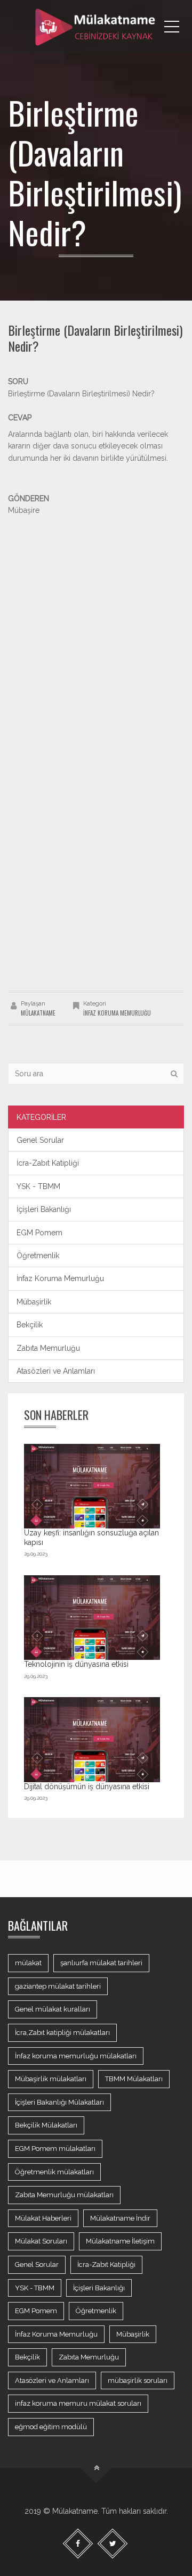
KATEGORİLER (41, 1117)
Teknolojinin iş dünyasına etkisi (76, 1664)
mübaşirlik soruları (138, 2380)
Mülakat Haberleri (43, 2218)
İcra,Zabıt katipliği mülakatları (62, 2033)
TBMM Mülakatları (134, 2079)
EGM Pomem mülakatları (55, 2149)
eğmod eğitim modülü (51, 2427)
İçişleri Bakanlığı (44, 1209)
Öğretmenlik (38, 1256)
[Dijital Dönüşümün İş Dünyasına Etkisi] (92, 1740)
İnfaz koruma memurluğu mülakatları (76, 2056)
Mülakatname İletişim (120, 2241)
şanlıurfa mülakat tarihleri (101, 1963)
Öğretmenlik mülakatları (54, 2172)
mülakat (28, 1963)
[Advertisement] (96, 612)
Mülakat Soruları (41, 2241)
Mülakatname (38, 1013)
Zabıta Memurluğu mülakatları (64, 2195)
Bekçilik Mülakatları (46, 2125)
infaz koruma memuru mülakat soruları (78, 2403)
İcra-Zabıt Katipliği (48, 1163)
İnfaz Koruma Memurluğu (117, 1013)
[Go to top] (96, 2468)
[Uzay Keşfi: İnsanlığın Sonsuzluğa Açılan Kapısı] (92, 1486)
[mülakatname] (96, 27)
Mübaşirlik (34, 1302)
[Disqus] (96, 841)
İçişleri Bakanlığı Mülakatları (59, 2102)
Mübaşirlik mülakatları (51, 2079)
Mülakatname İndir (120, 2218)
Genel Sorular (40, 1140)
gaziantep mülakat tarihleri (58, 1986)
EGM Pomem (39, 1233)
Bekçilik (30, 1325)
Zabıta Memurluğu (48, 1348)
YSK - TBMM (38, 1186)
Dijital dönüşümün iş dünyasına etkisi (87, 1786)
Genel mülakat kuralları (53, 2009)
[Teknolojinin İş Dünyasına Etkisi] (92, 1618)
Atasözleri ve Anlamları (56, 1371)
